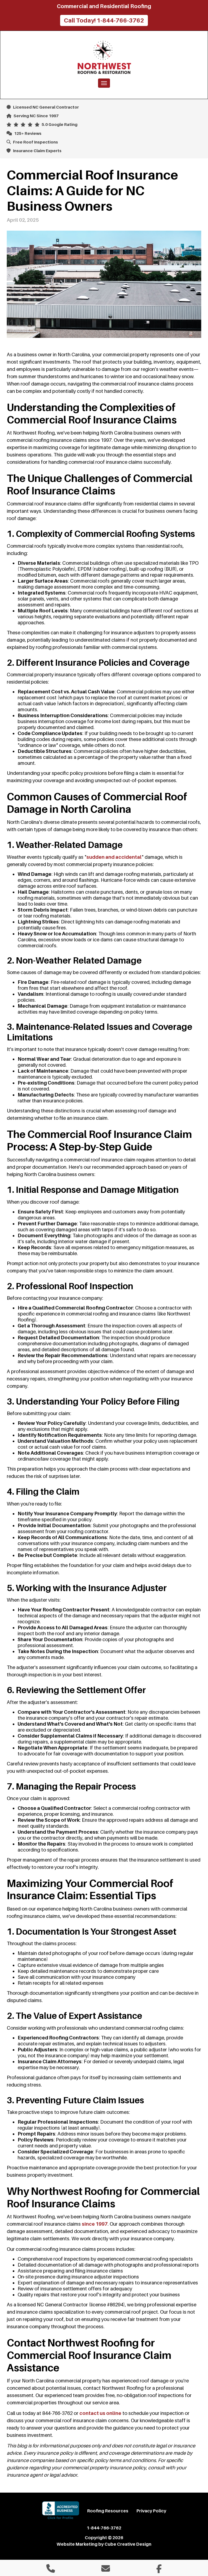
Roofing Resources (108, 2511)
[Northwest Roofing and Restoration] (104, 57)
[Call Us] (51, 2570)
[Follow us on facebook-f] (159, 2570)
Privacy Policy (151, 2511)
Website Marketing (77, 2544)
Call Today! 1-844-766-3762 (104, 20)
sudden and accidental (114, 857)
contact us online (100, 2413)
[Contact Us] (106, 2570)
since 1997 (95, 2224)
